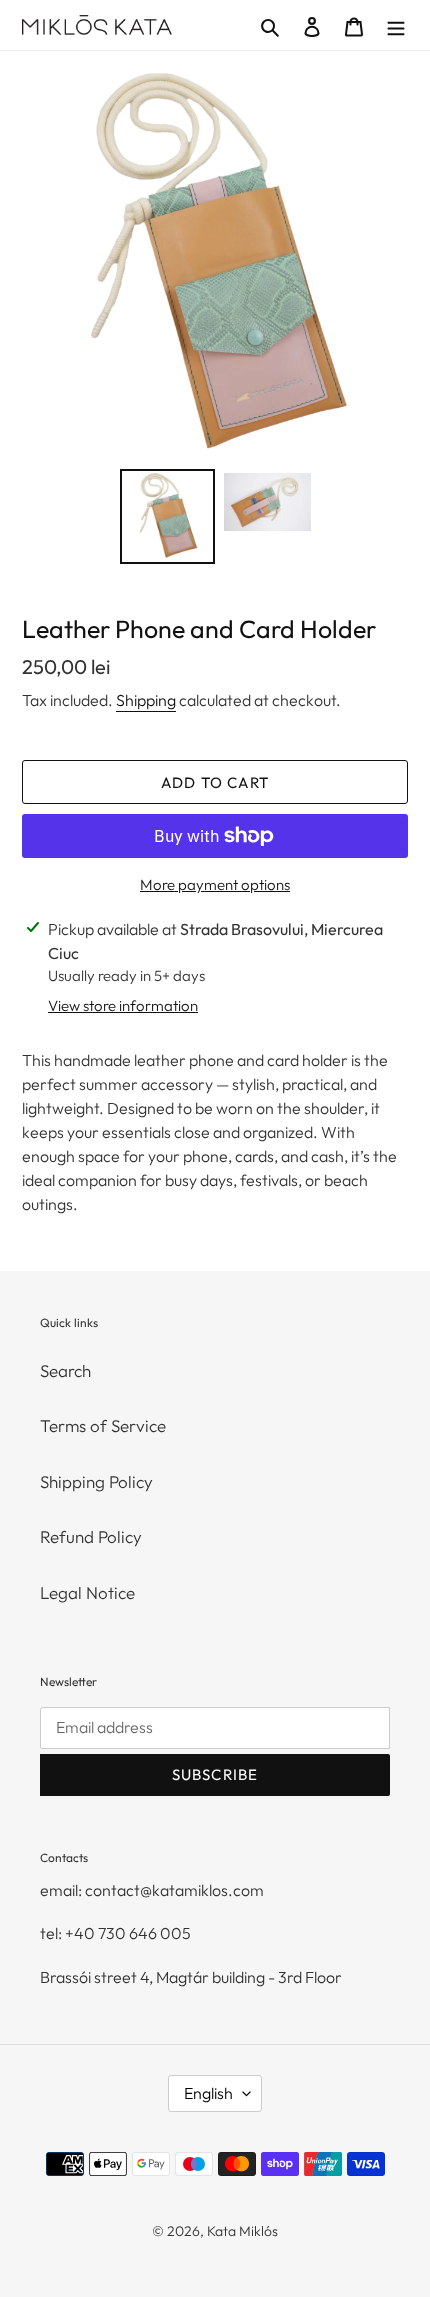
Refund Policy (91, 1536)
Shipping (146, 700)
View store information (123, 1005)
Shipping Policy (96, 1481)
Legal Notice (87, 1592)
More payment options (215, 884)
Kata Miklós (242, 2231)
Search (65, 1370)
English (208, 2093)
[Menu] (396, 25)
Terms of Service (103, 1425)
